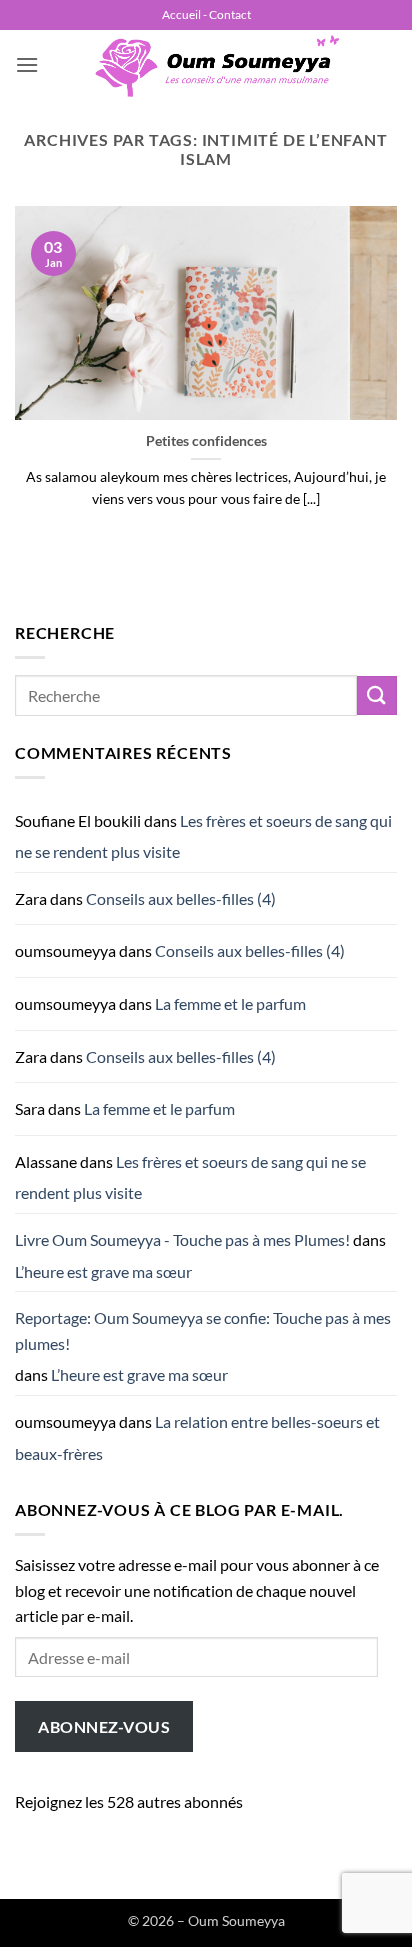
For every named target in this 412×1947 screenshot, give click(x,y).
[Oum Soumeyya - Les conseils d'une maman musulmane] (218, 65)
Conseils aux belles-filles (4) (181, 898)
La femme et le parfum (230, 1003)
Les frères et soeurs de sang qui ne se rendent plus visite (203, 836)
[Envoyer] (377, 695)
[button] (27, 64)
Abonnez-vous (104, 1726)
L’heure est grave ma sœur (103, 1271)
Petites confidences (206, 441)
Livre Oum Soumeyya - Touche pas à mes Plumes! (182, 1239)
